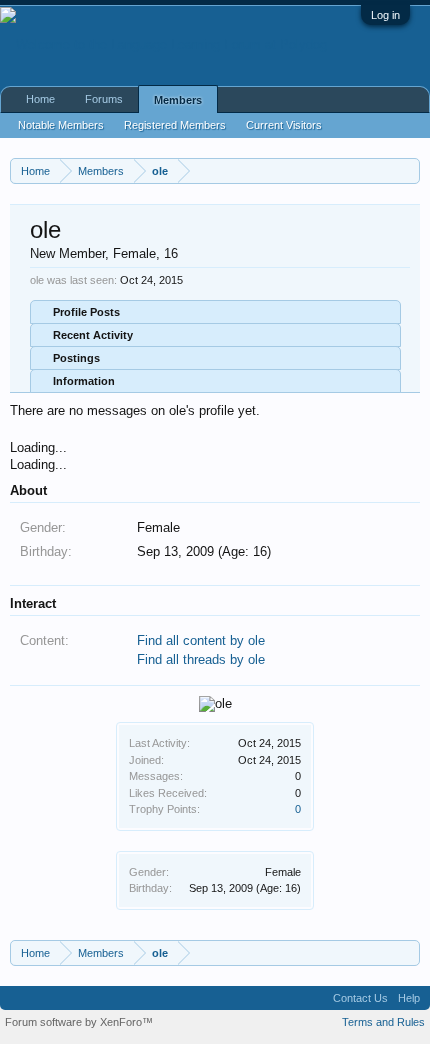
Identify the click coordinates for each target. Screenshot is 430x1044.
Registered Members (175, 125)
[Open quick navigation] (407, 170)
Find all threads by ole (201, 659)
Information (84, 381)
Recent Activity (93, 335)
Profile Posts (86, 312)
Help (409, 998)
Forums (104, 99)
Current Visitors (284, 125)
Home (40, 99)
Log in (385, 15)
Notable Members (61, 125)
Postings (76, 358)
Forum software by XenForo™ (79, 1022)
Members (178, 100)
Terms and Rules (383, 1022)
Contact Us (360, 998)
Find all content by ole (201, 640)
